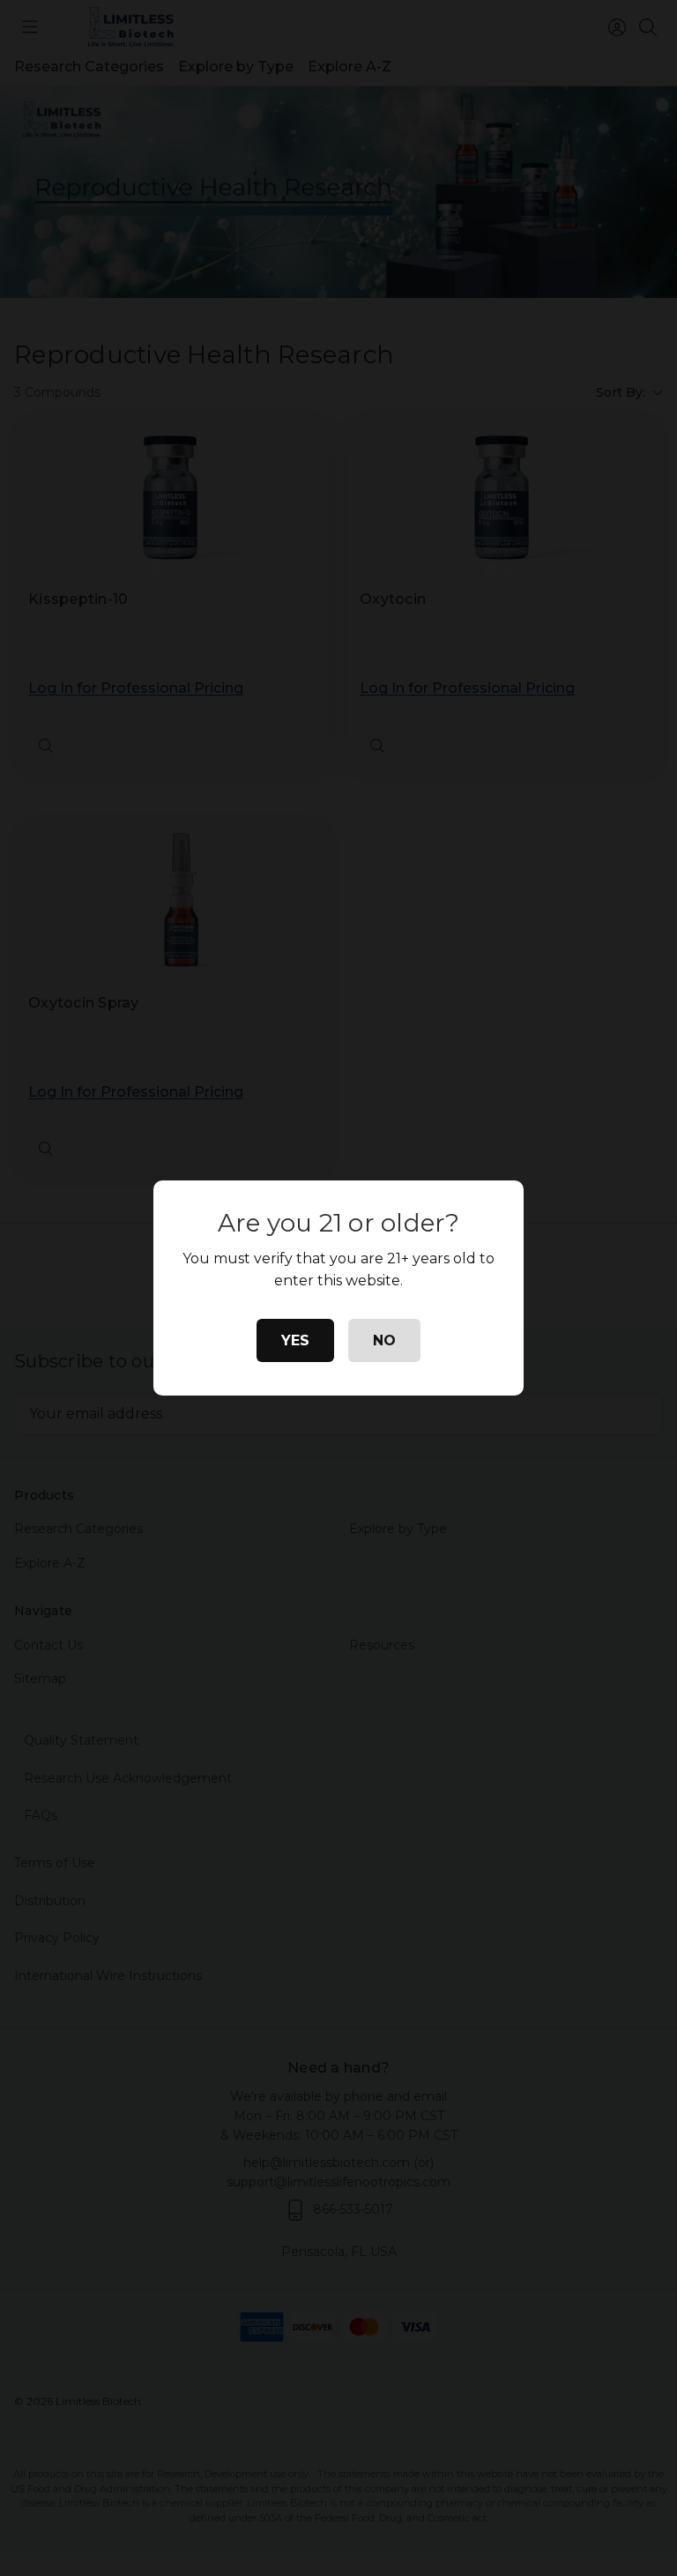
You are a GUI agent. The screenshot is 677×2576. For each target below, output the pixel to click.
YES (295, 1340)
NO (384, 1340)
